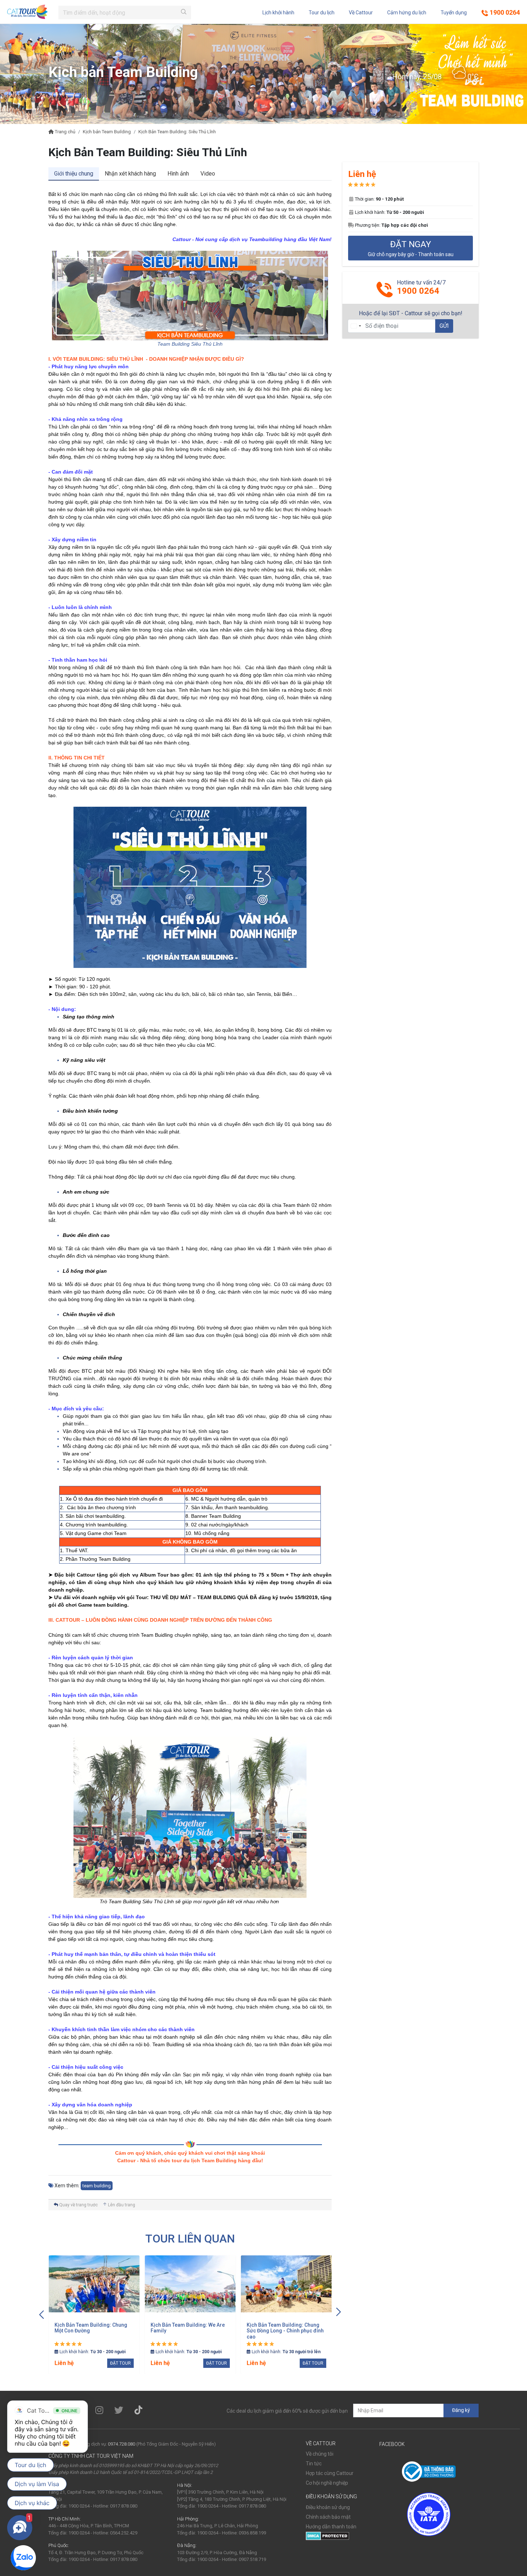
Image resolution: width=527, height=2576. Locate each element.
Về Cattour (361, 13)
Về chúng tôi (320, 2454)
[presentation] (42, 2313)
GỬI (444, 325)
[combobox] (356, 326)
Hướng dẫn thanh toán (331, 2527)
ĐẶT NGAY (411, 248)
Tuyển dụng (454, 13)
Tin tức (314, 2464)
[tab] (74, 174)
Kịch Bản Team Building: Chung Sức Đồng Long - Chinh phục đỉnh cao (285, 2331)
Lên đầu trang (121, 2205)
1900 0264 (504, 12)
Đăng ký (461, 2410)
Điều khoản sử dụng (328, 2507)
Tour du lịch (322, 13)
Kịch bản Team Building (107, 132)
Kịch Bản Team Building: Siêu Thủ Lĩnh (177, 132)
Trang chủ (65, 132)
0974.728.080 (122, 2444)
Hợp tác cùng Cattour (330, 2473)
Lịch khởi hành (278, 13)
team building (97, 2186)
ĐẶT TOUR (120, 2363)
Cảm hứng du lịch (407, 13)
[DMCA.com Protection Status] (327, 2536)
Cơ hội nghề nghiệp (327, 2483)
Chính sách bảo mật (328, 2517)
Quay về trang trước (78, 2205)
